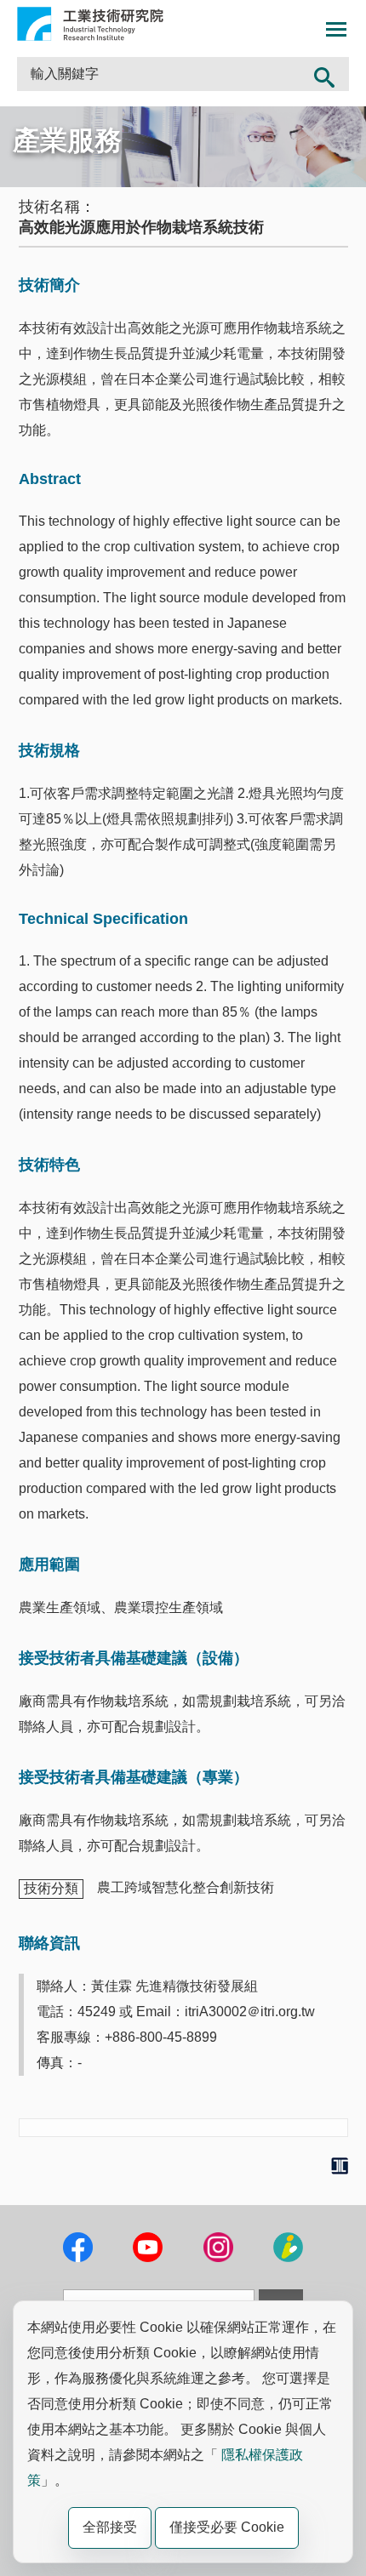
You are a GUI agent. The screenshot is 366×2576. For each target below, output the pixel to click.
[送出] (325, 74)
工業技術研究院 (90, 24)
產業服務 (67, 140)
